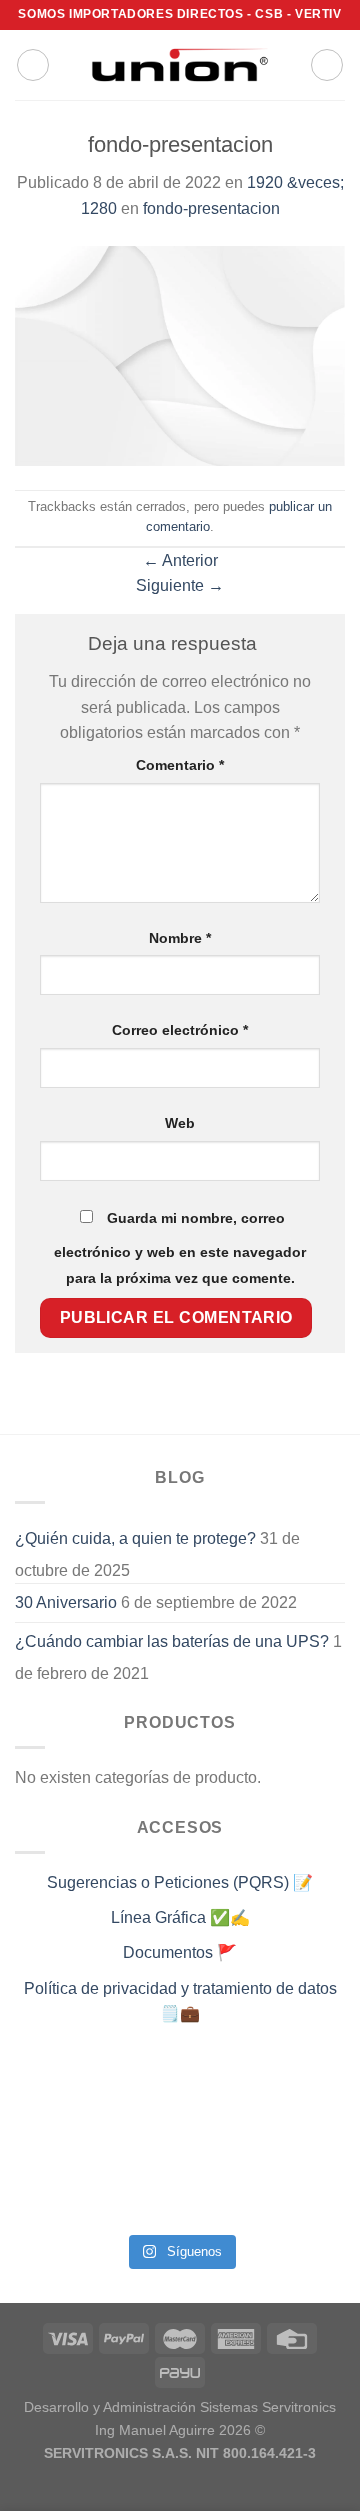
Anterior (180, 560)
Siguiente (180, 585)
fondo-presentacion (211, 208)
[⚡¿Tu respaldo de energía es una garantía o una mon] (307, 2093)
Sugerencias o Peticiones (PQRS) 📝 (180, 1882)
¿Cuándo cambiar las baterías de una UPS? (172, 1641)
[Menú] (33, 65)
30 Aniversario (66, 1602)
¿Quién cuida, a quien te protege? (135, 1538)
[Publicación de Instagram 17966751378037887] (307, 2145)
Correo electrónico (180, 1030)
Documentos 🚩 (180, 1952)
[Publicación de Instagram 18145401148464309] (137, 2145)
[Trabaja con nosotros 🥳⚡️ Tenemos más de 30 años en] (52, 2197)
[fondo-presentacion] (180, 354)
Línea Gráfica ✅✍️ (180, 1917)
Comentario (180, 765)
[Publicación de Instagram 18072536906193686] (222, 2145)
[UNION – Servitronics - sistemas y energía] (180, 64)
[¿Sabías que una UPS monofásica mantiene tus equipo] (222, 2093)
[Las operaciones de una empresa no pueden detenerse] (52, 2093)
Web (180, 1123)
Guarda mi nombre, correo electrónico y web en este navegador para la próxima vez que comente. (180, 1248)
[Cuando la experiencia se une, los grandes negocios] (137, 2197)
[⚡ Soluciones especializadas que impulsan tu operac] (52, 2145)
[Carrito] (327, 65)
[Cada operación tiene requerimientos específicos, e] (137, 2093)
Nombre (180, 938)
